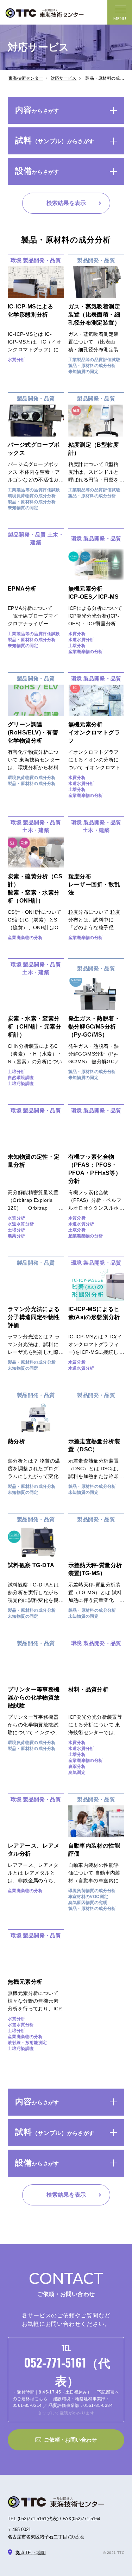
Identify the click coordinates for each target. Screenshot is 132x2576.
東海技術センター (26, 78)
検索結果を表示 (66, 203)
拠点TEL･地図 (31, 2553)
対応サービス (64, 78)
